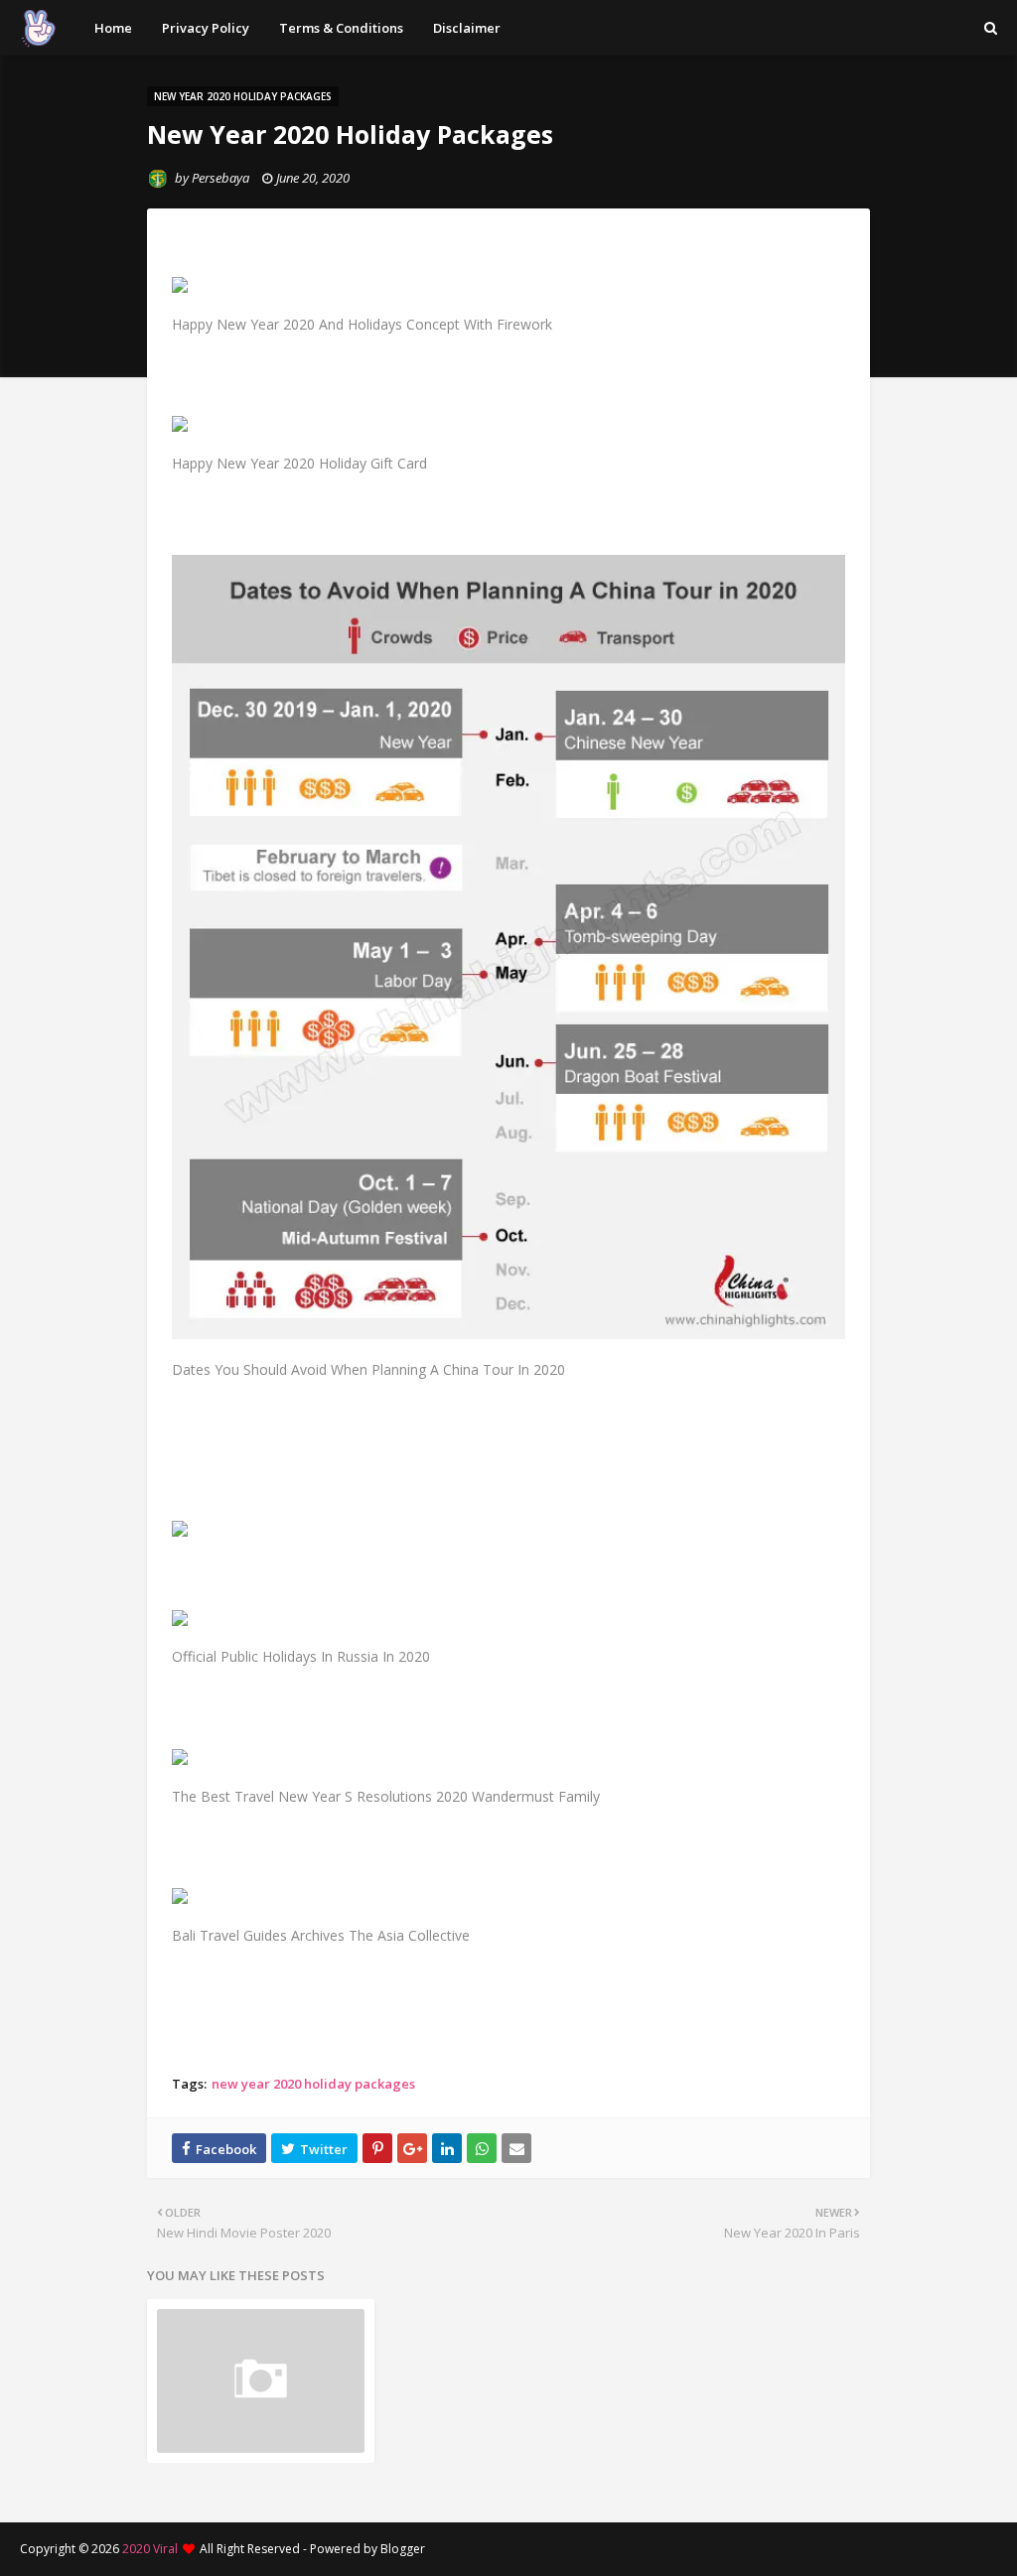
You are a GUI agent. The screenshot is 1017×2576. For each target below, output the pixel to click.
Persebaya (220, 178)
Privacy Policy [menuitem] (206, 28)
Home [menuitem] (113, 28)
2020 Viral (150, 2549)
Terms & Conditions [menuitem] (341, 28)
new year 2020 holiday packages (313, 2084)
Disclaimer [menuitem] (467, 28)
